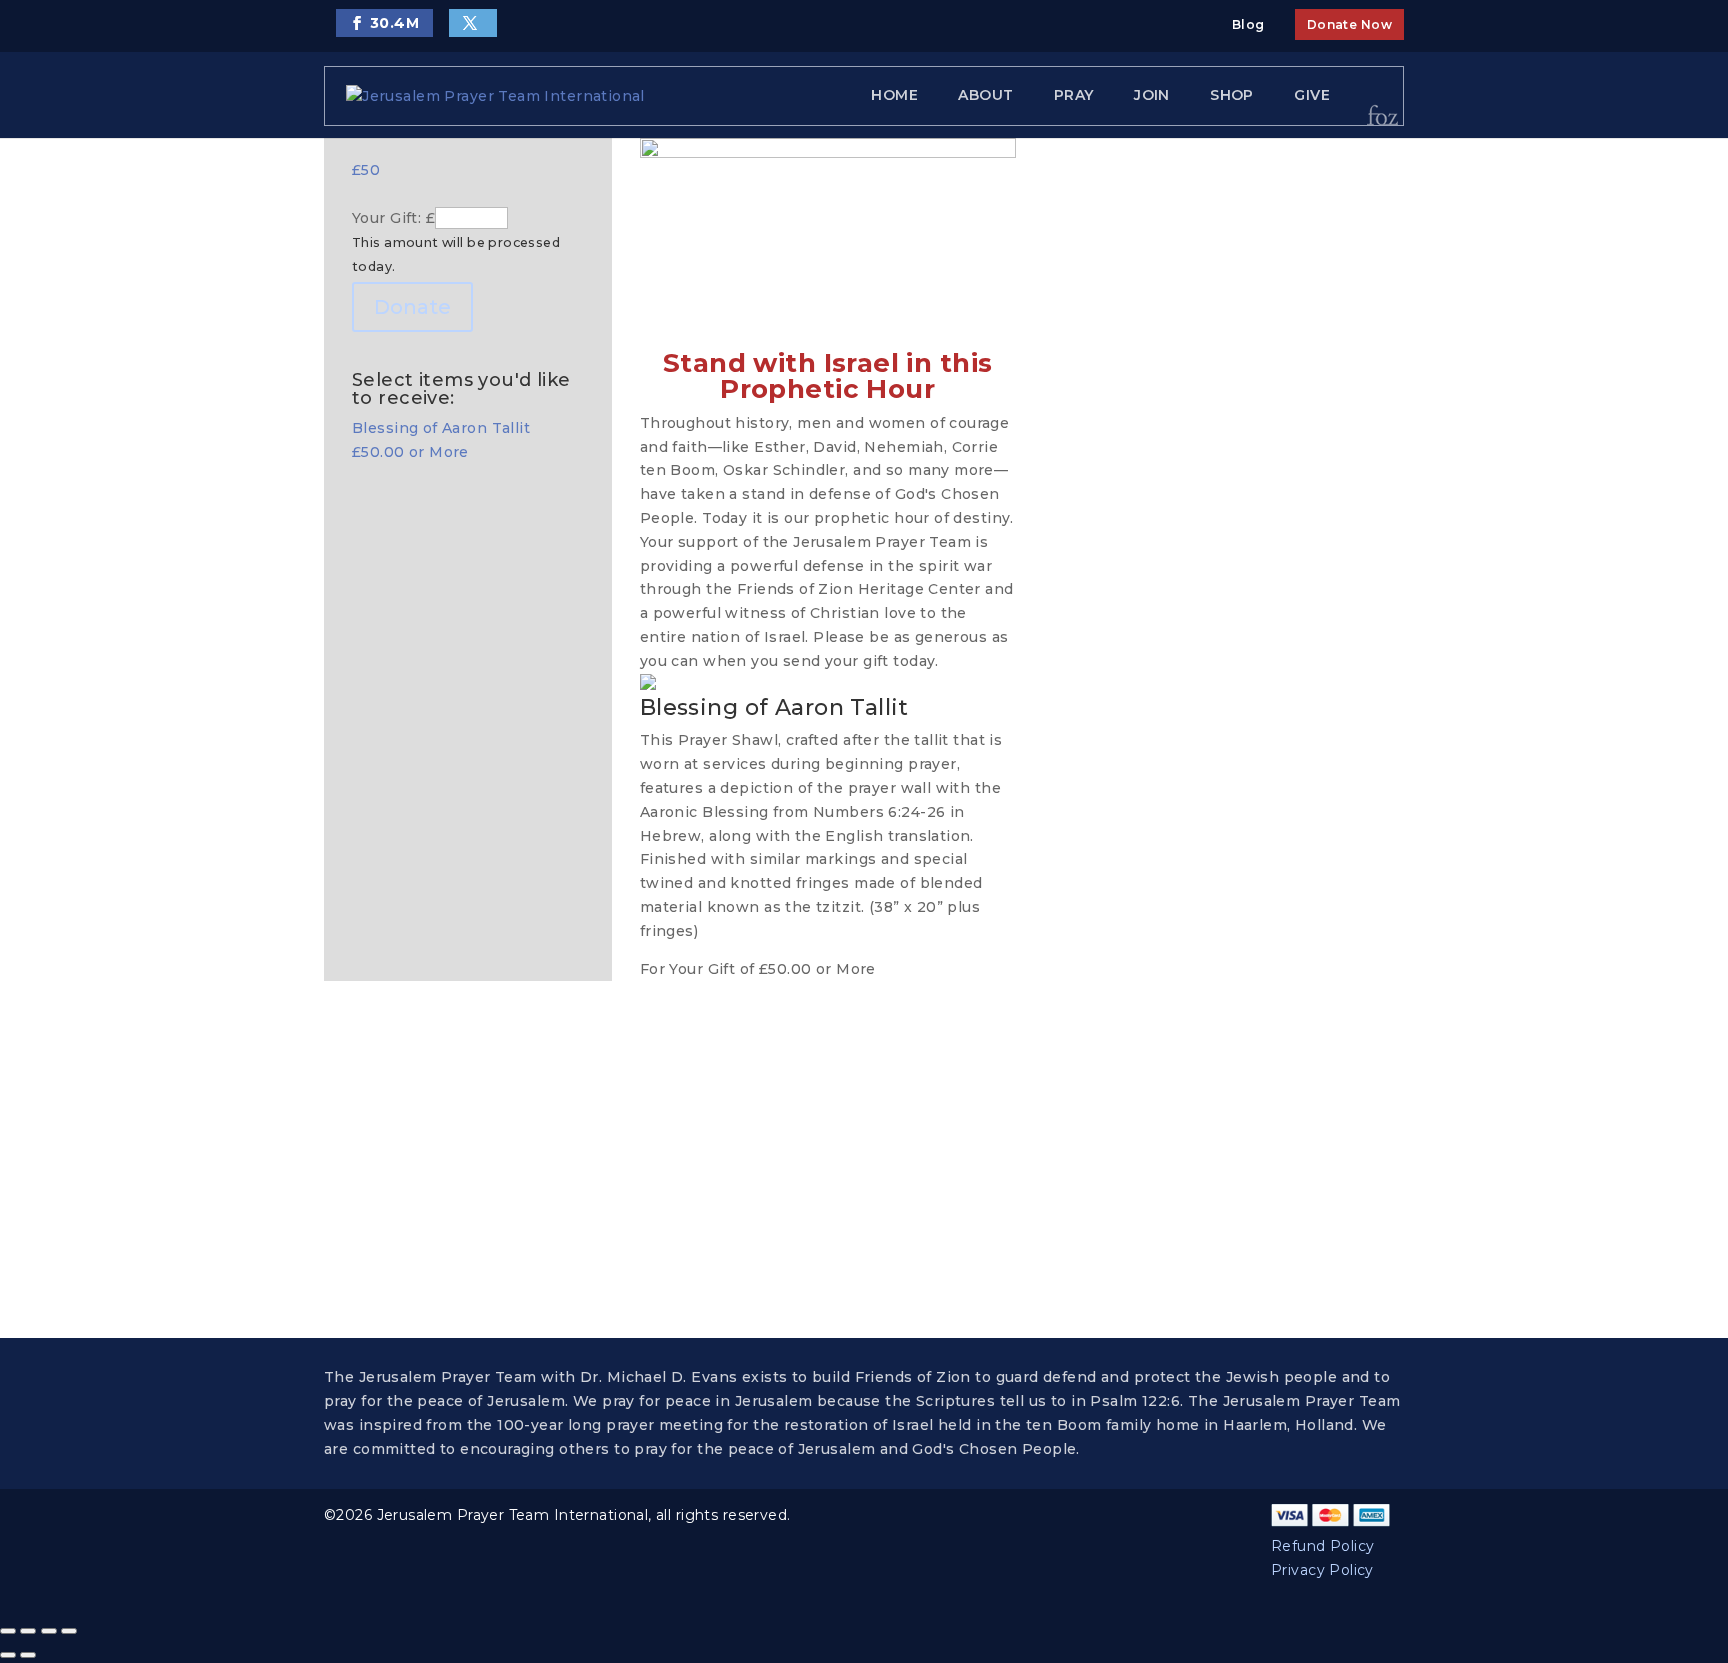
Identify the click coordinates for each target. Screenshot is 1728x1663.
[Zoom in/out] (8, 1631)
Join (1152, 95)
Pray (1074, 95)
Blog (1248, 24)
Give (1312, 95)
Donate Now (1349, 24)
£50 (366, 170)
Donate (412, 307)
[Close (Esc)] (69, 1631)
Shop (1232, 95)
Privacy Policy (1322, 1570)
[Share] (49, 1631)
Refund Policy (1322, 1546)
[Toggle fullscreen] (28, 1631)
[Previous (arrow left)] (8, 1655)
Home (894, 95)
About (985, 95)
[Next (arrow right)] (28, 1655)
